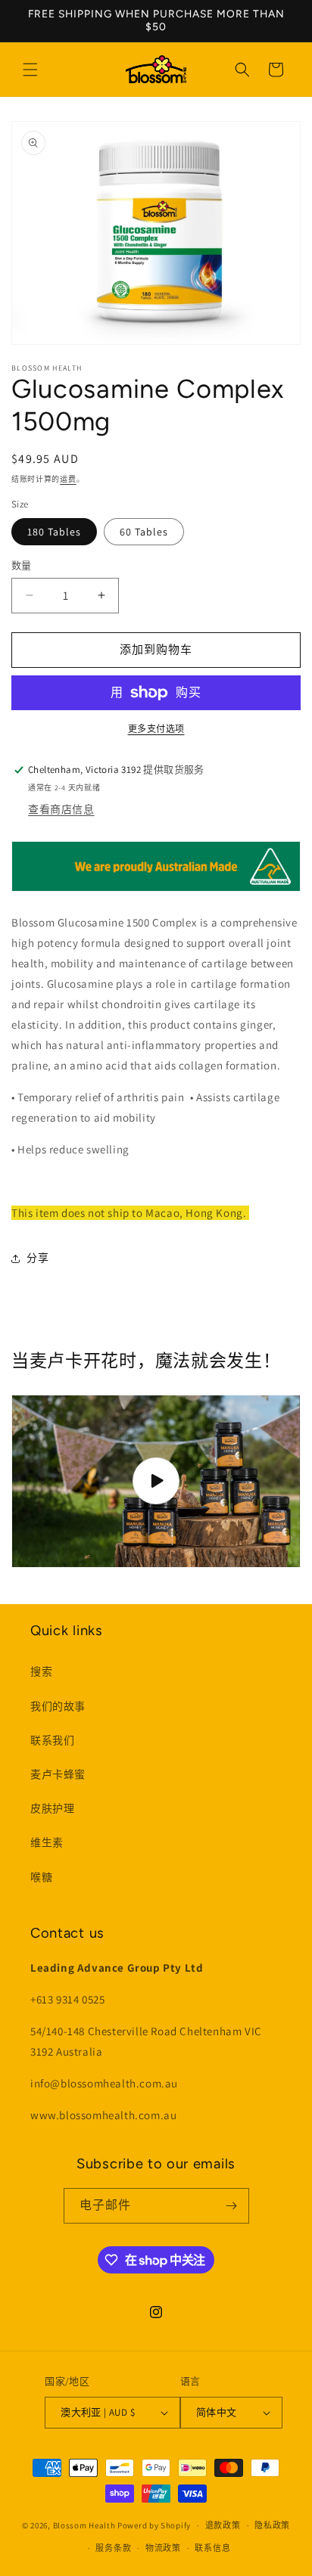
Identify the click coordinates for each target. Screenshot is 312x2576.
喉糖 (41, 1877)
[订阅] (232, 2206)
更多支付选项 (156, 729)
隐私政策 (272, 2525)
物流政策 (163, 2548)
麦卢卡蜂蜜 (58, 1774)
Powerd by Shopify (154, 2525)
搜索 (41, 1671)
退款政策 (223, 2525)
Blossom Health (84, 2525)
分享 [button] (37, 1258)
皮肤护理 (52, 1808)
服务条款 (113, 2548)
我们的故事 (58, 1706)
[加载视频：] (156, 1482)
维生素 (47, 1842)
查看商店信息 (61, 809)
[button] (30, 70)
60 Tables (144, 532)
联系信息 (212, 2548)
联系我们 (52, 1740)
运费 (68, 479)
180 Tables (54, 532)
